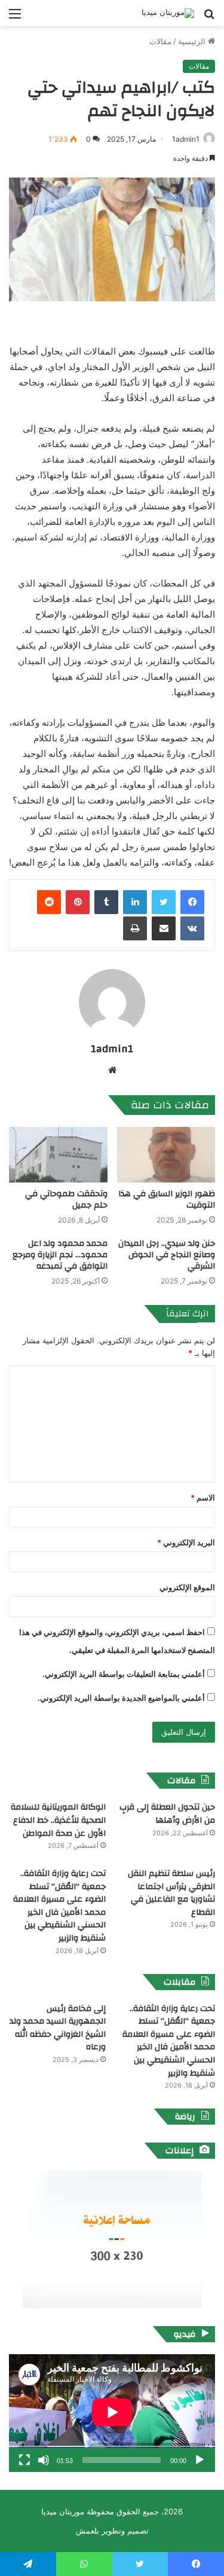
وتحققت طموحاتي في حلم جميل (66, 1200)
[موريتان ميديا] (168, 13)
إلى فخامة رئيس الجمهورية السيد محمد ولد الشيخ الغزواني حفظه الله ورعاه (58, 2028)
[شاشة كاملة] (24, 2460)
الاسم (203, 1498)
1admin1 (186, 139)
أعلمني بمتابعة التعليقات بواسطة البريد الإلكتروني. (124, 1674)
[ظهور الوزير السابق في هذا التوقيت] (166, 1155)
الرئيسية (193, 41)
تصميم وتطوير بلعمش (112, 2531)
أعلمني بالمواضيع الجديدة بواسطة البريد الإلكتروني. (121, 1698)
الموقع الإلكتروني (187, 1587)
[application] (112, 2413)
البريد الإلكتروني (186, 1542)
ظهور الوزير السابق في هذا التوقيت (167, 1200)
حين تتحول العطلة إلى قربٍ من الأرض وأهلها (167, 1814)
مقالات (160, 41)
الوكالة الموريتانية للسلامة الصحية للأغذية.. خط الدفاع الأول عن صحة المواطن (58, 1820)
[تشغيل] (200, 2460)
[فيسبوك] (192, 902)
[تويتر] (164, 902)
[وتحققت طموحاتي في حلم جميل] (58, 1155)
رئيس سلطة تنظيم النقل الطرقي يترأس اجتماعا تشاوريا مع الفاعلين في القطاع (171, 1893)
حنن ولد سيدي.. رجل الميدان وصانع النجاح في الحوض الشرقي (167, 1255)
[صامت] (44, 2460)
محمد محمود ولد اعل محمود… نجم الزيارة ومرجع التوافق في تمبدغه (60, 1255)
